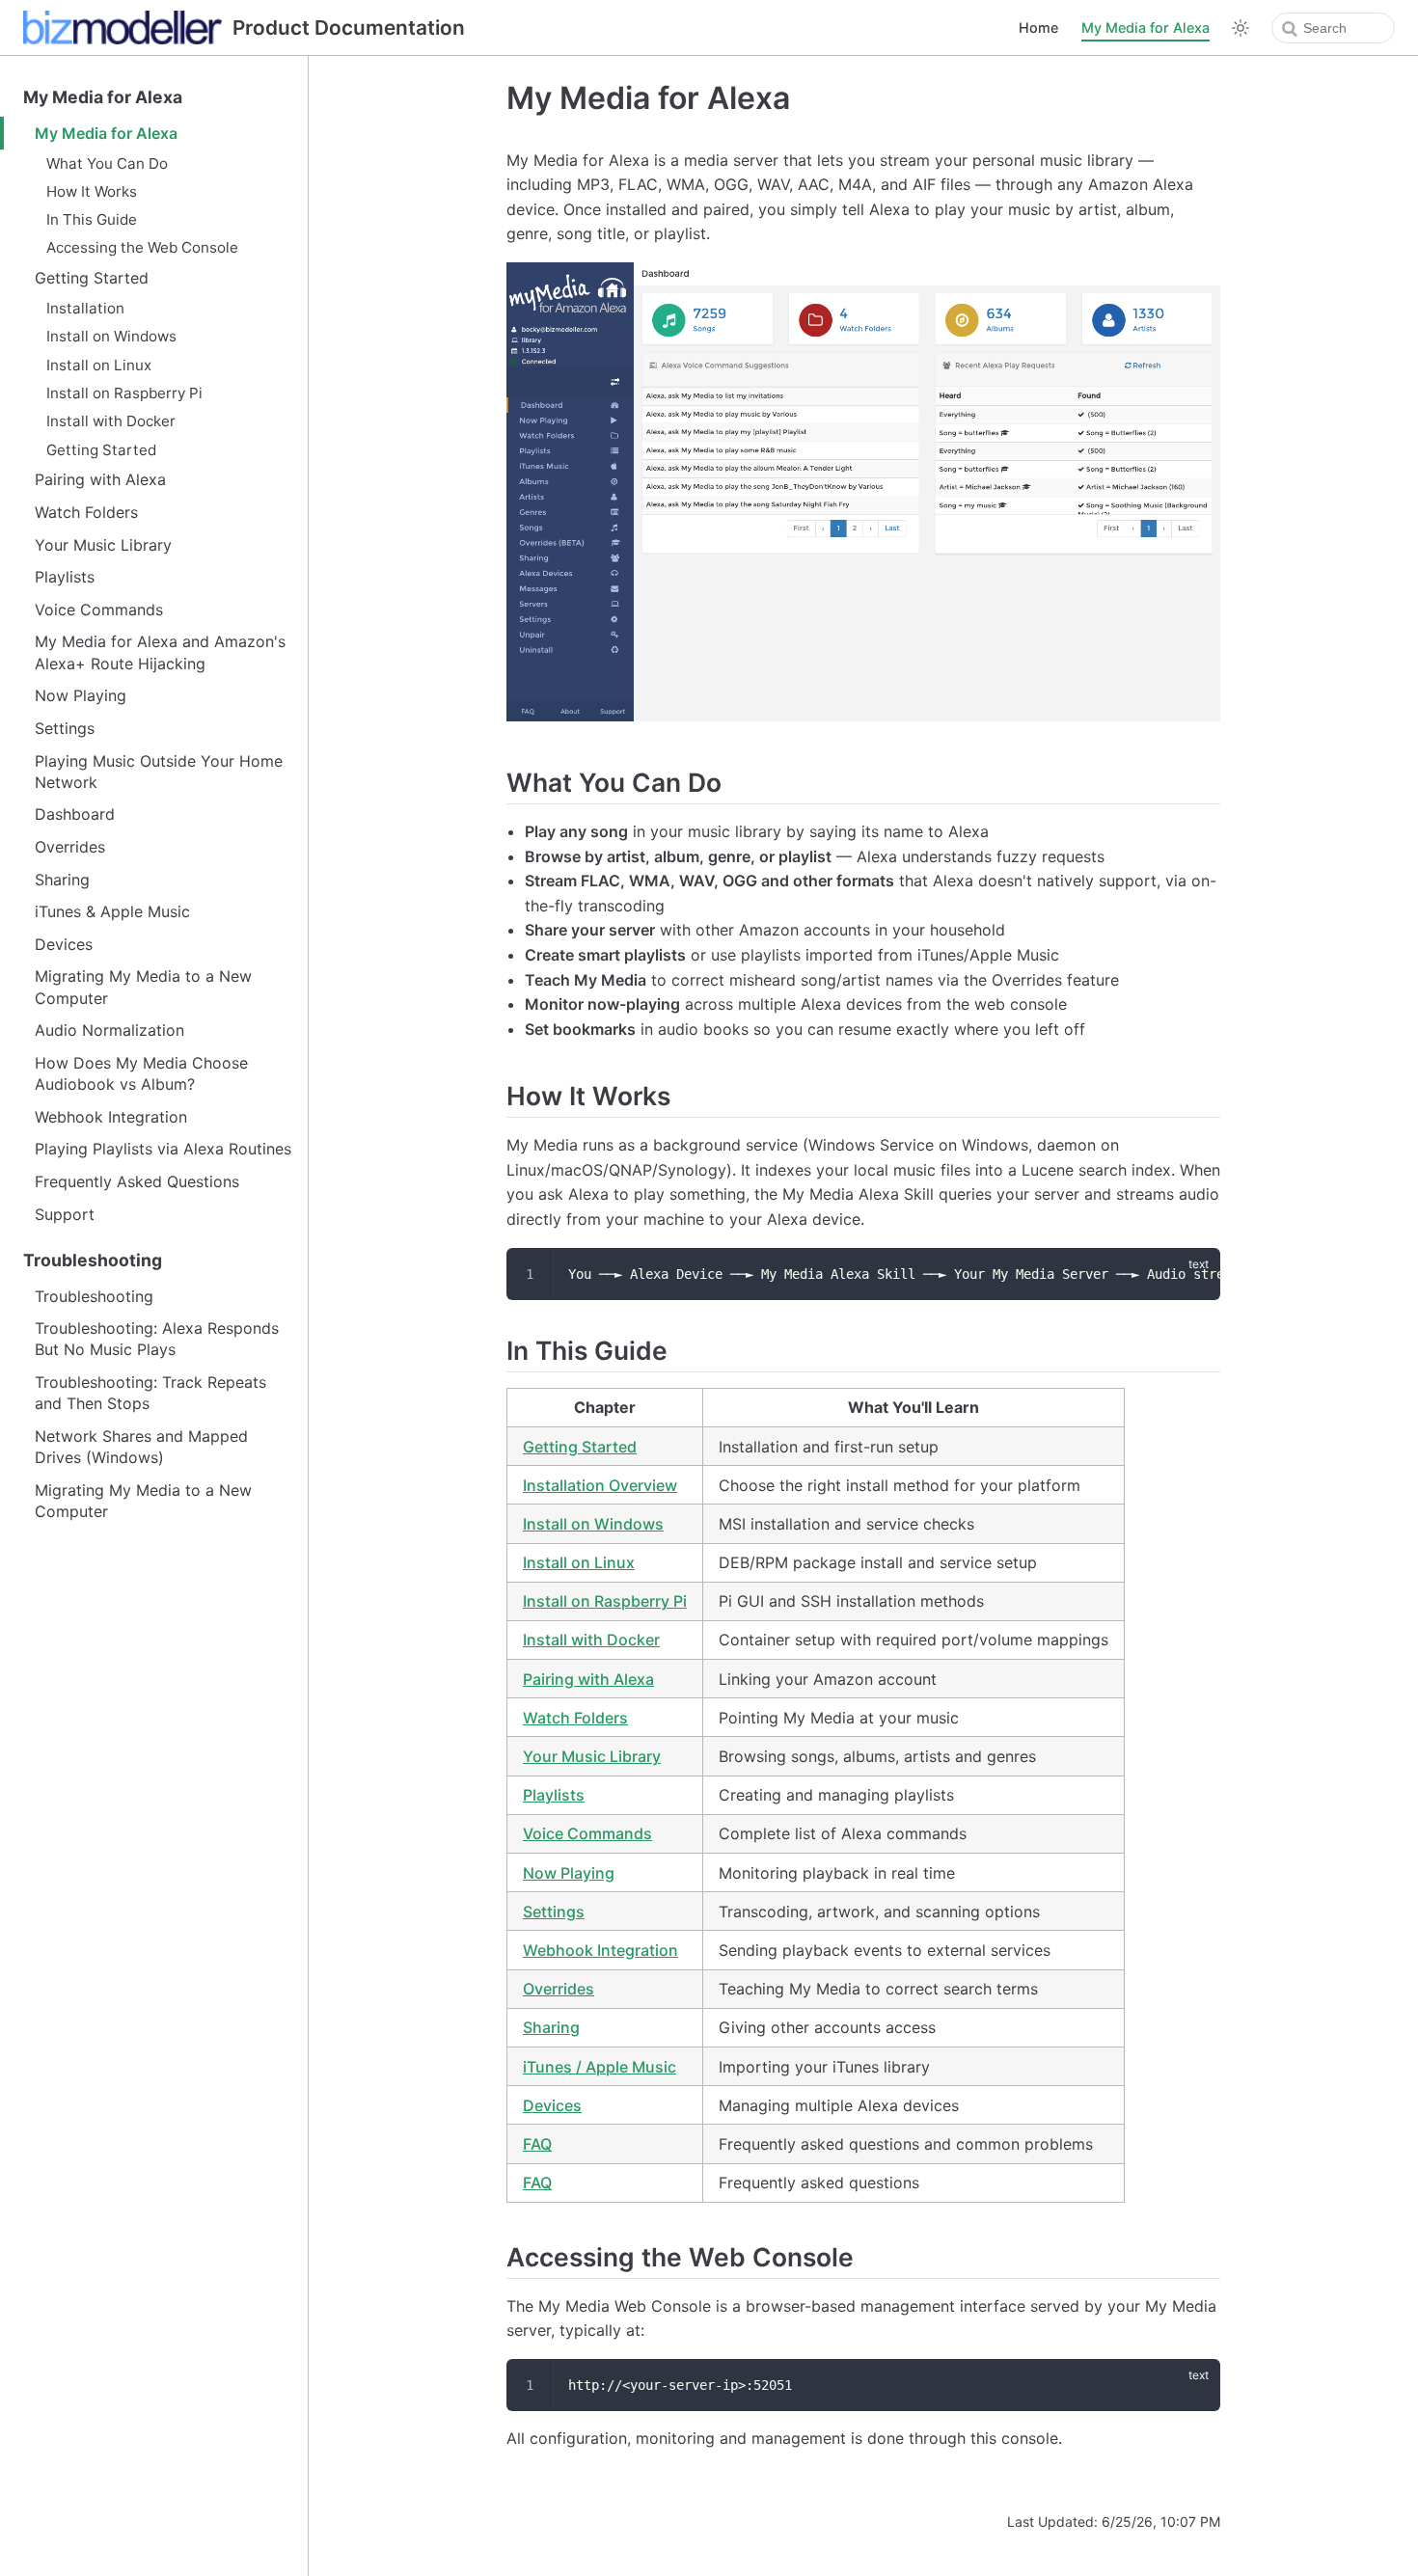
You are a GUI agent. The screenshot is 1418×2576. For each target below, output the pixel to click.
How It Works (92, 191)
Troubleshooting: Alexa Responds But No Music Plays (157, 1339)
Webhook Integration (111, 1117)
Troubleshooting (93, 1260)
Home (1038, 27)
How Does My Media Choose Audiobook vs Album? (141, 1073)
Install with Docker (111, 421)
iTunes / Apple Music (600, 2067)
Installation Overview (600, 1485)
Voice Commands (99, 610)
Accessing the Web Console (142, 247)
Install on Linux (99, 365)
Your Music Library (103, 545)
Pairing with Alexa (100, 479)
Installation (85, 308)
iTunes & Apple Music (112, 911)
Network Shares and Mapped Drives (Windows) (141, 1447)
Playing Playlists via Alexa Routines (163, 1149)
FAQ (537, 2144)
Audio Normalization (109, 1030)
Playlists (65, 577)
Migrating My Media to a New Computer (143, 987)
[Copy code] (1194, 1273)
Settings (65, 728)
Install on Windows (111, 336)
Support (65, 1214)
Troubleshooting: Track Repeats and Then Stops (150, 1393)
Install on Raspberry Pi (124, 393)
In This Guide (92, 219)
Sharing (62, 880)
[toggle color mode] (1241, 28)
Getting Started (92, 278)
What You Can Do (107, 163)
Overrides (70, 847)
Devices (64, 944)
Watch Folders (86, 512)
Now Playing (81, 695)
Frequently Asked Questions (137, 1181)
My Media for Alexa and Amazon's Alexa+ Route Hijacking (160, 652)
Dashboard (75, 814)
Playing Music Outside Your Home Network (159, 772)
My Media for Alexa (1145, 27)
